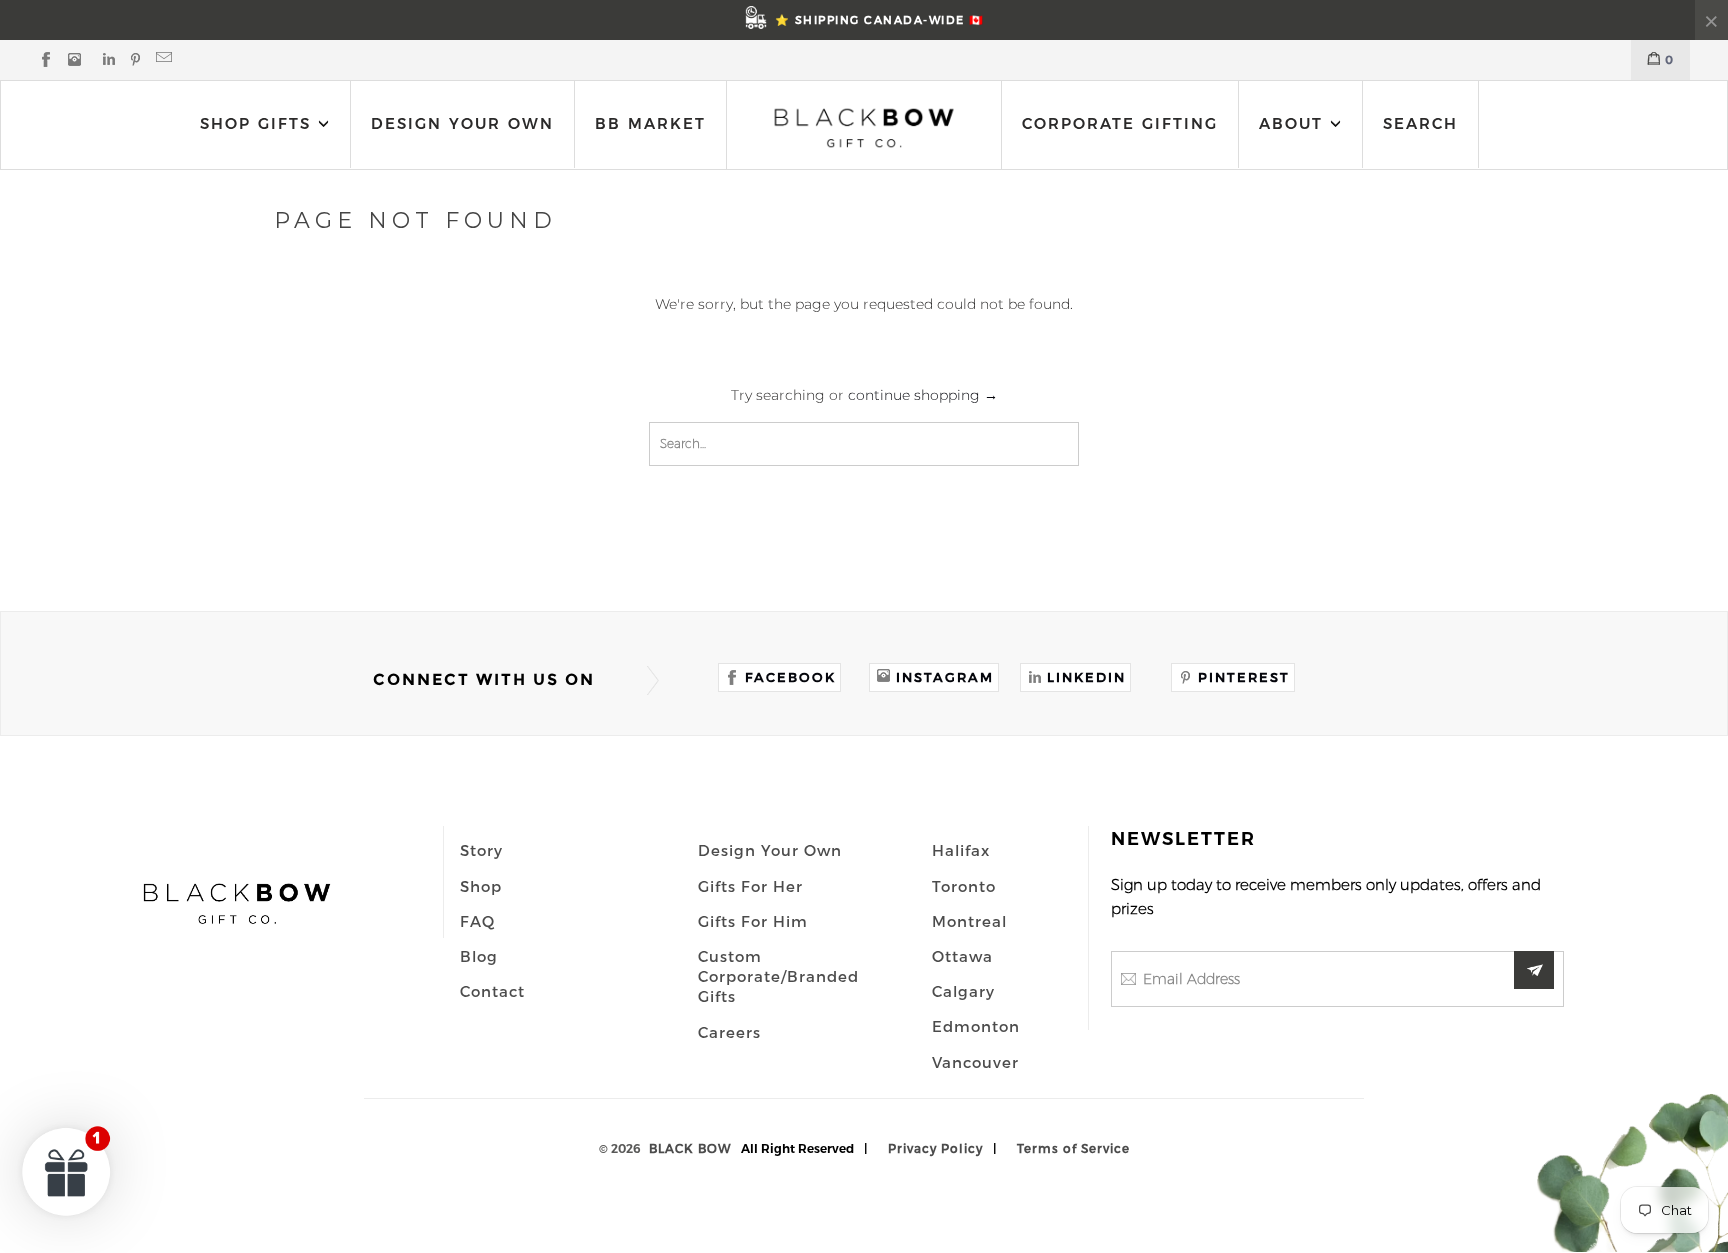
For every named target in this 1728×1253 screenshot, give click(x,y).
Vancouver (975, 1062)
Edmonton (976, 1026)
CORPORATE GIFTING (1120, 123)
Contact (492, 991)
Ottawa (962, 956)
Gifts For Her (750, 886)
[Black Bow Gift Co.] (864, 127)
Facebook (790, 677)
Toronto (964, 886)
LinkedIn (1086, 677)
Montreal (969, 921)
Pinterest (1244, 677)
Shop (481, 886)
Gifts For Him (753, 921)
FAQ (477, 921)
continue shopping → (923, 395)
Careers (729, 1032)
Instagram (945, 677)
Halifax (961, 850)
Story (481, 850)
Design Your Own (462, 123)
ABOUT (1294, 123)
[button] (67, 1171)
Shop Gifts (255, 123)
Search (1420, 123)
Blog (479, 956)
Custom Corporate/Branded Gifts (778, 976)
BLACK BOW (690, 1148)
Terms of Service (1073, 1148)
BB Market (650, 123)
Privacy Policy (935, 1148)
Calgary (963, 991)
